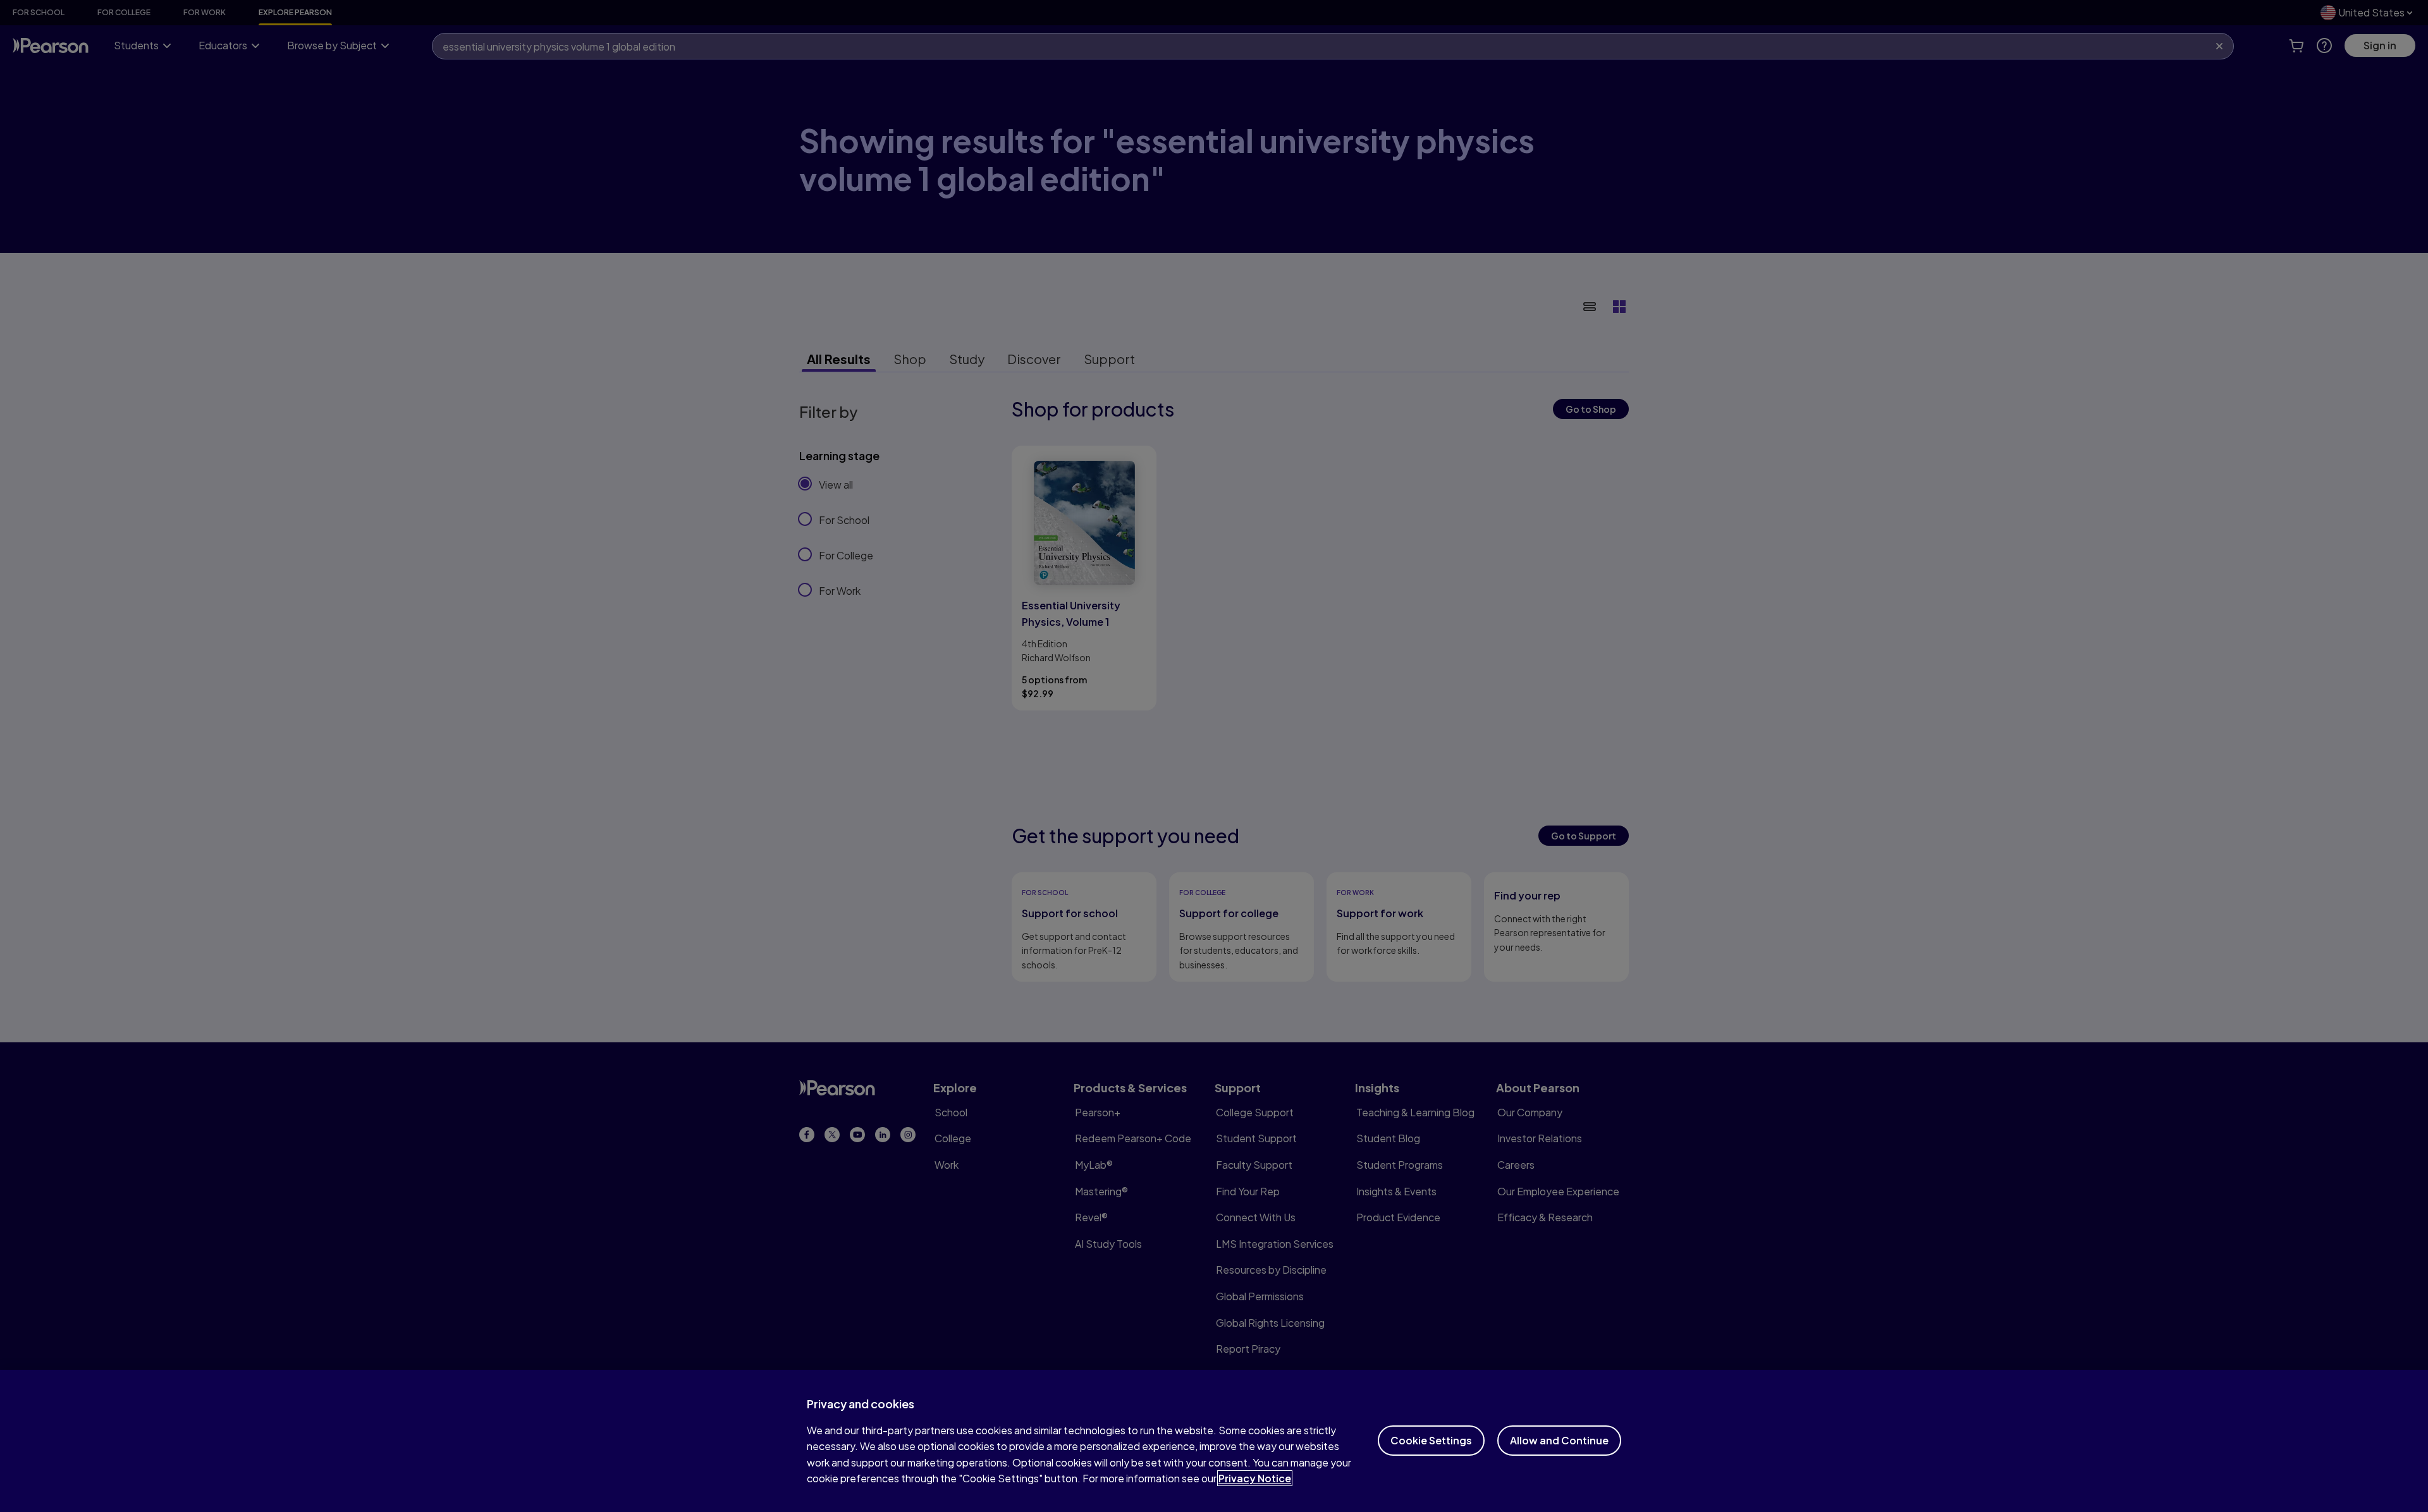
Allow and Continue (1559, 1440)
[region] (1214, 1441)
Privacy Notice (1255, 1478)
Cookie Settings (1431, 1440)
